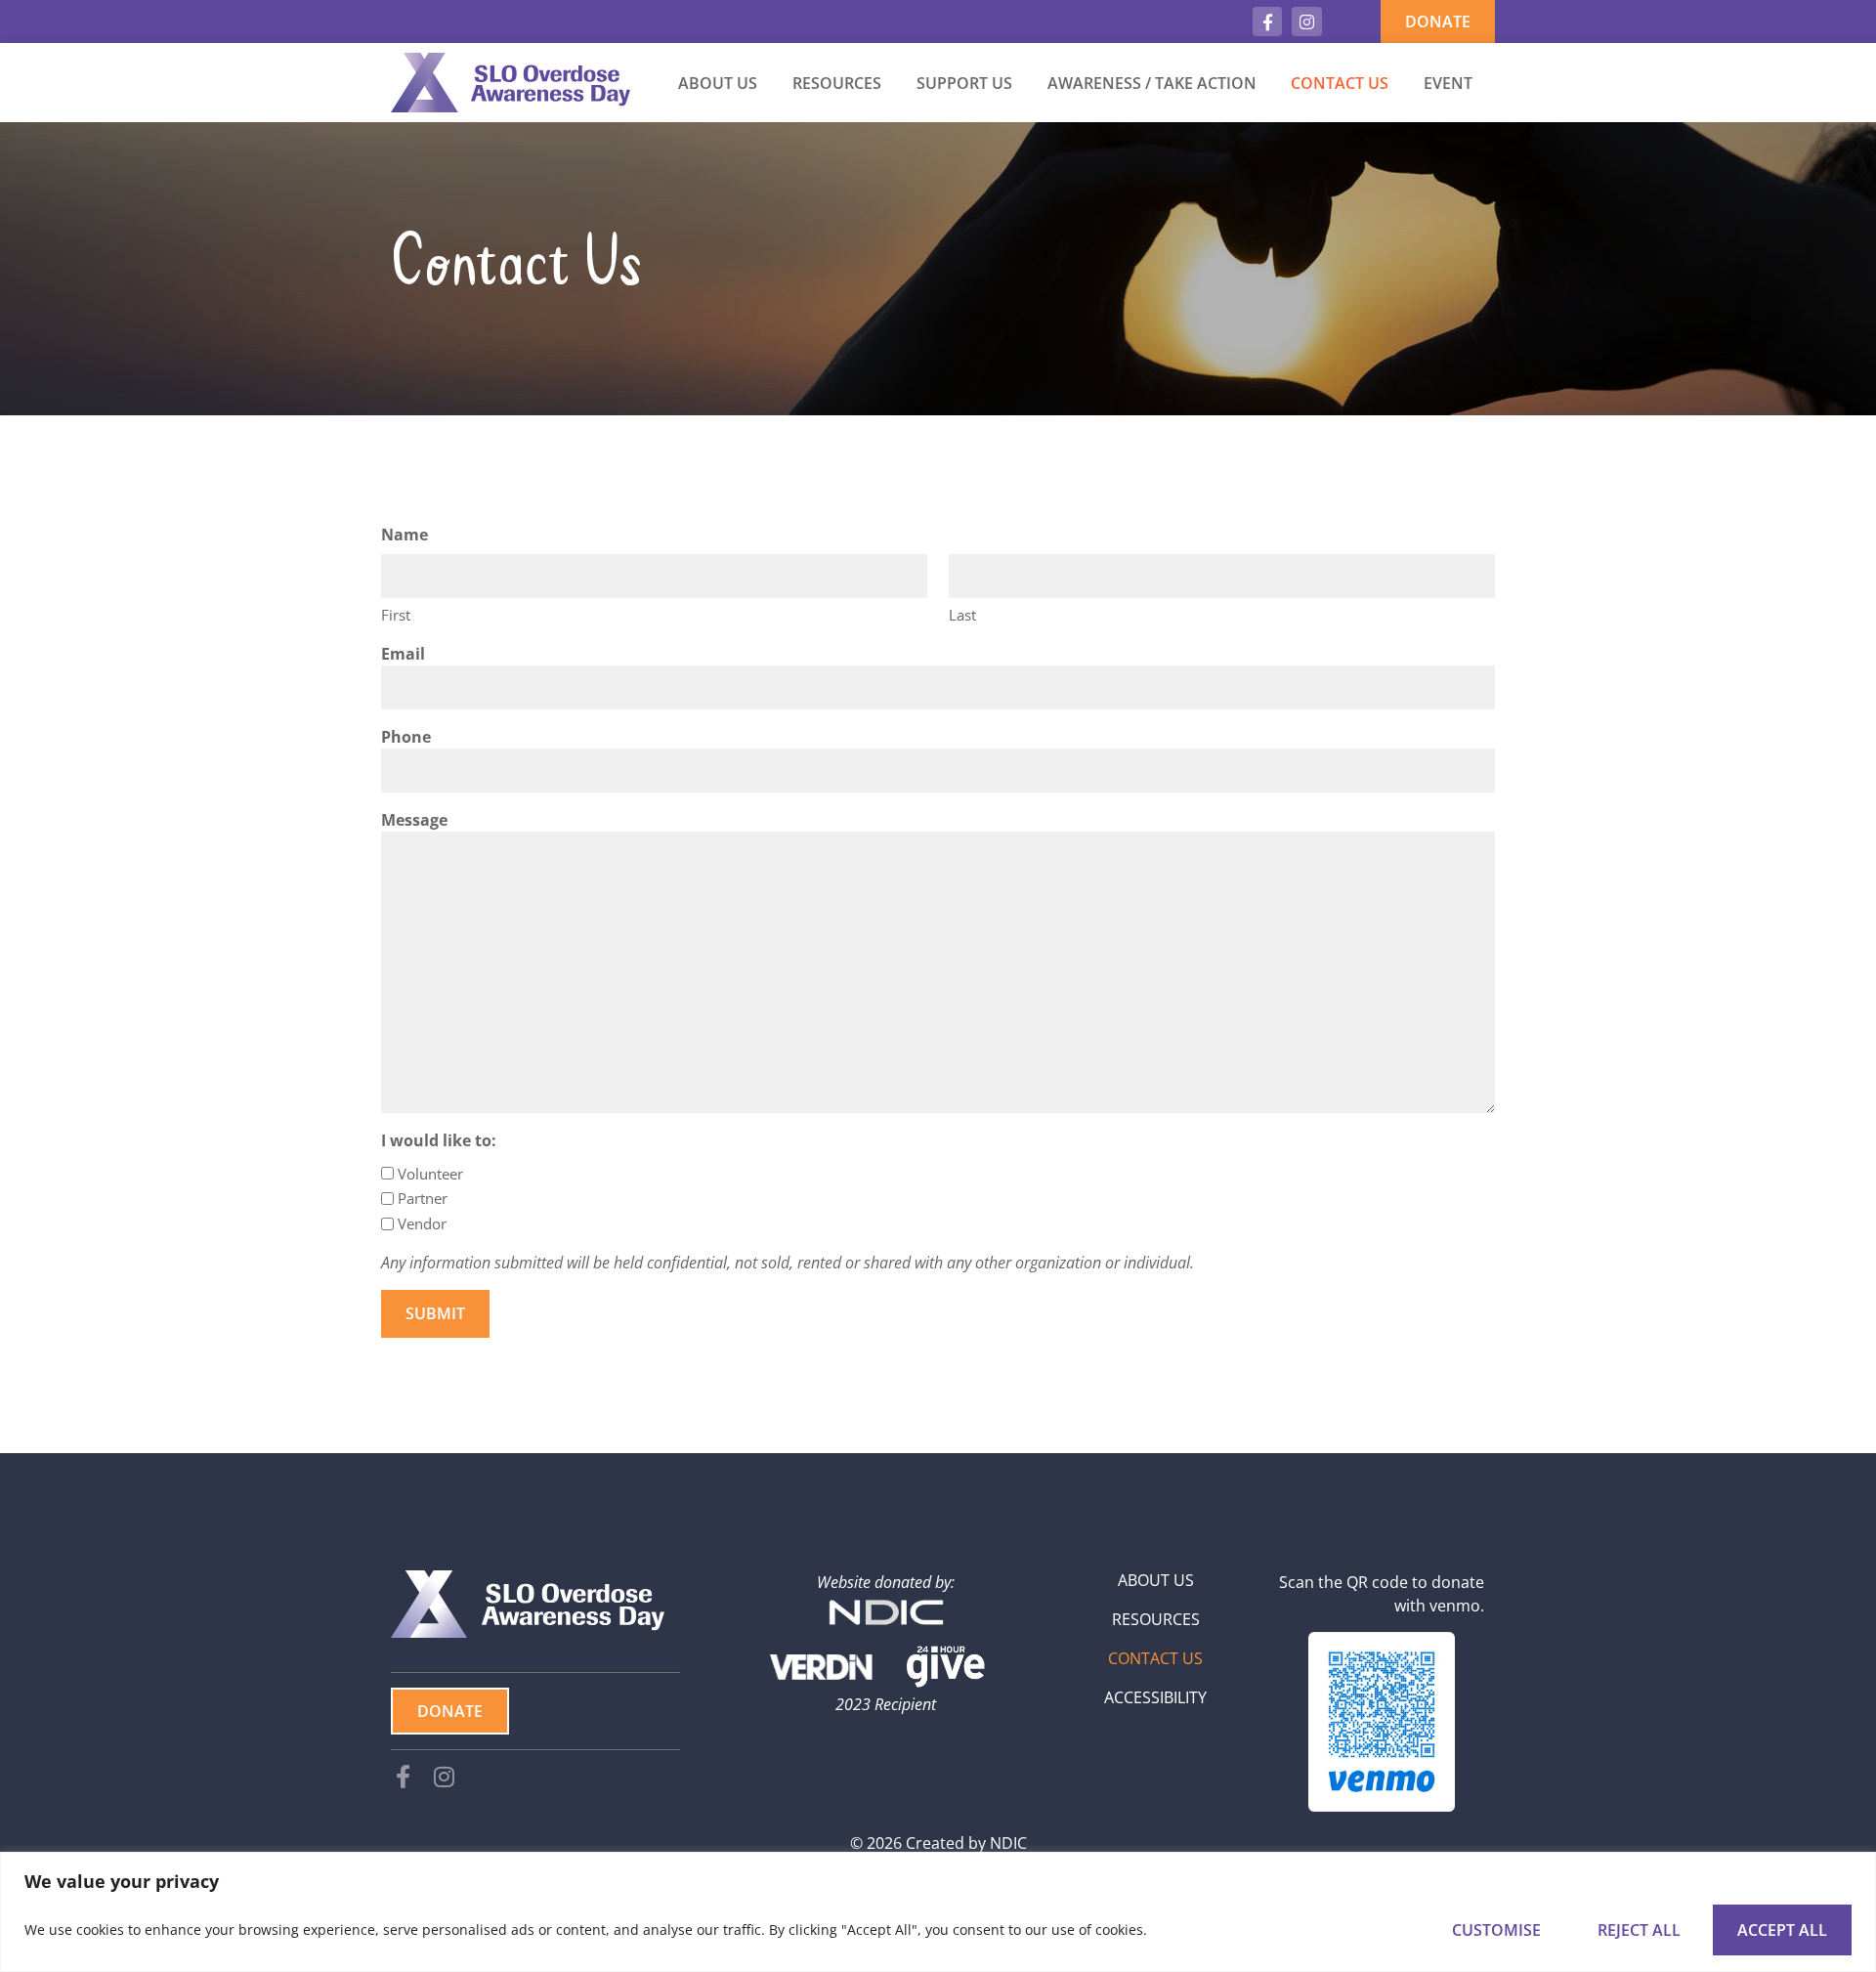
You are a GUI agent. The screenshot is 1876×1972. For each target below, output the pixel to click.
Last (962, 615)
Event (1448, 83)
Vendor (422, 1223)
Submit (435, 1313)
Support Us (964, 83)
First (396, 615)
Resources (837, 83)
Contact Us (1340, 83)
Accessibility (1155, 1697)
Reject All (1639, 1930)
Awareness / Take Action (1152, 83)
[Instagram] (1307, 22)
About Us (718, 83)
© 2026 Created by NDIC (938, 1843)
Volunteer (430, 1174)
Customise (1496, 1930)
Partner (423, 1198)
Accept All (1782, 1930)
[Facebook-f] (1268, 22)
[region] (938, 1912)
